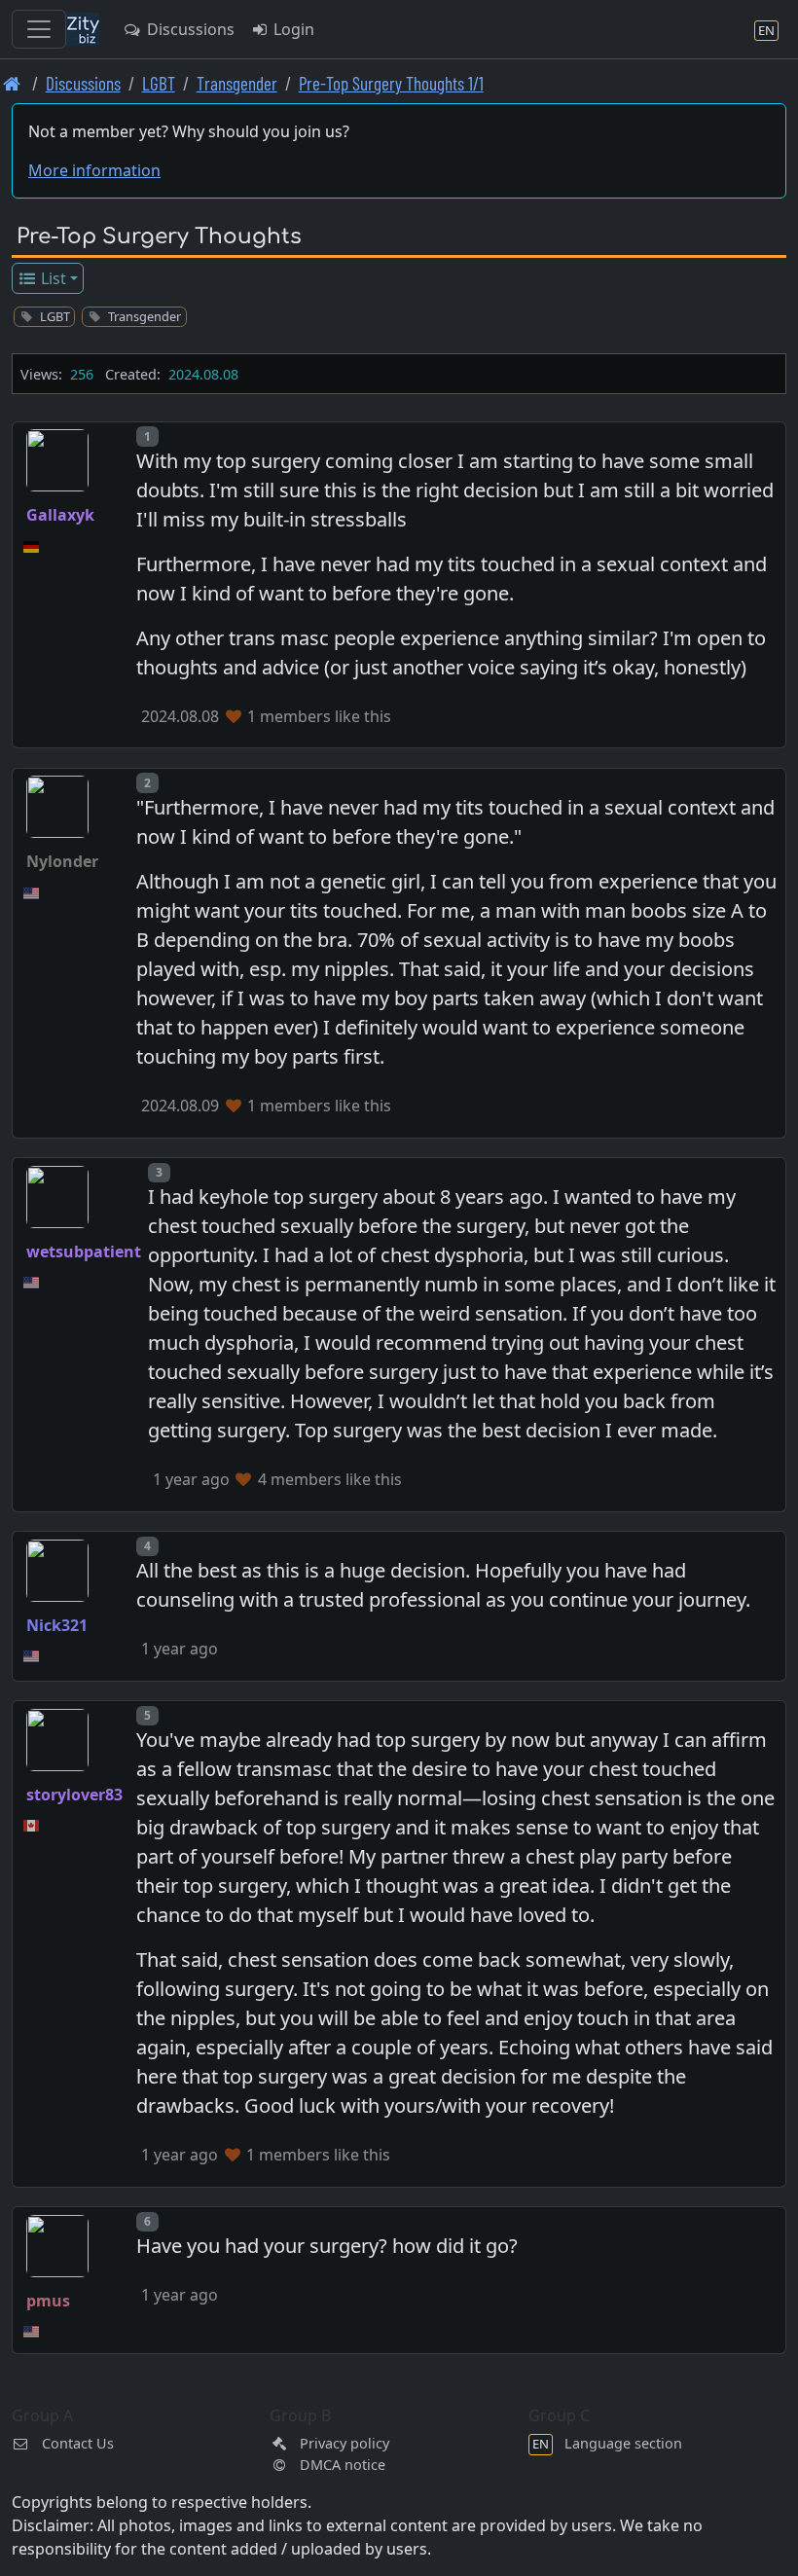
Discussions (189, 29)
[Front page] (12, 83)
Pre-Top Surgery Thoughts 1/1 (391, 83)
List (52, 278)
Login (292, 29)
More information (94, 170)
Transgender (237, 83)
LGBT (159, 83)
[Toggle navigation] (39, 29)
